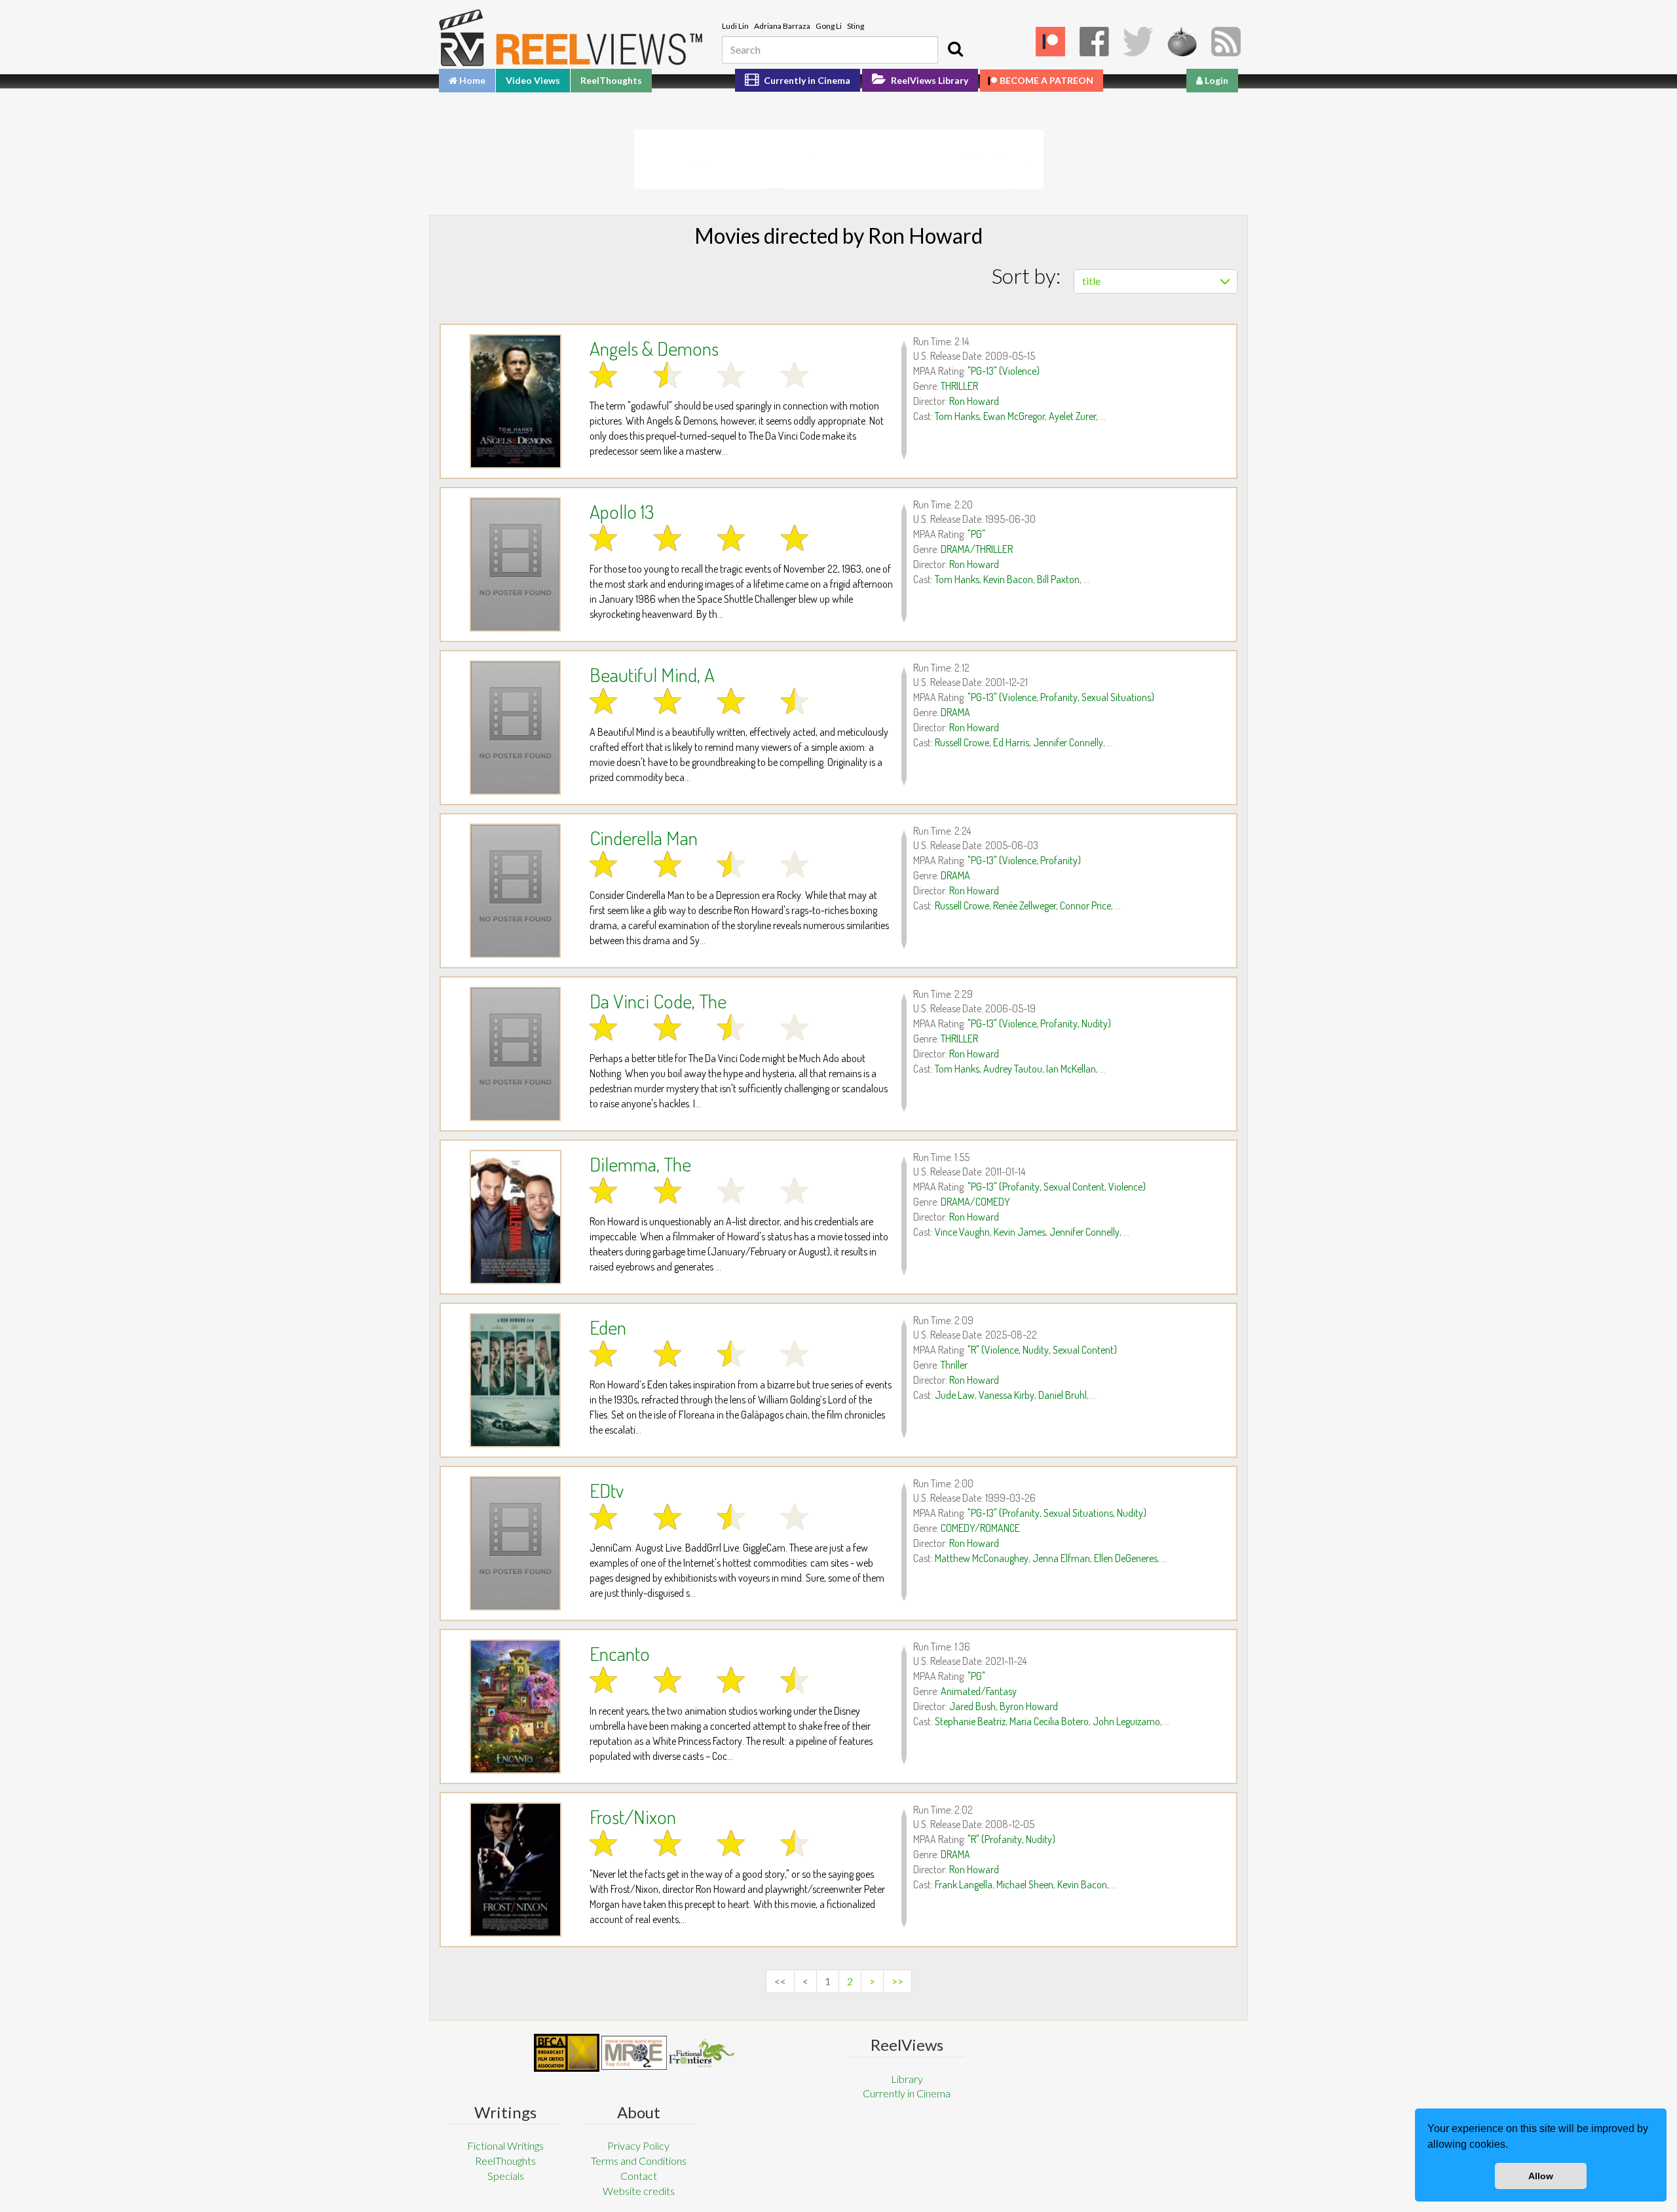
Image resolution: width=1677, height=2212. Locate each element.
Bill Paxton (1058, 579)
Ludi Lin (735, 26)
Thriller (954, 1365)
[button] (1513, 2146)
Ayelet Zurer (1072, 416)
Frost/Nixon (633, 1816)
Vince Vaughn (962, 1232)
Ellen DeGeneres (1126, 1558)
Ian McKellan (1071, 1069)
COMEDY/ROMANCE (980, 1528)
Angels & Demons (654, 348)
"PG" (976, 534)
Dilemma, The (640, 1164)
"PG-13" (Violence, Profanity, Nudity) (1039, 1023)
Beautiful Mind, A (652, 674)
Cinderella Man (644, 837)
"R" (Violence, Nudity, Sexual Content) (1042, 1350)
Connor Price (1085, 906)
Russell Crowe (962, 742)
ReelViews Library (929, 80)
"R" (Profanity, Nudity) (1011, 1839)
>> (897, 1981)
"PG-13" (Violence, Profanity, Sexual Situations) (1061, 697)
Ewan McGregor (1014, 416)
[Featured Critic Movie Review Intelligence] (567, 2053)
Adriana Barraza (782, 26)
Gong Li (829, 26)
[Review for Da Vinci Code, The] (515, 1054)
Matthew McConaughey (982, 1558)
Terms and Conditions (639, 2161)
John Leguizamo (1126, 1721)
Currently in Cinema (806, 80)
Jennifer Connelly (1068, 742)
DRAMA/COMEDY (975, 1202)
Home (471, 80)
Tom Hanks (957, 416)
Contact (639, 2176)
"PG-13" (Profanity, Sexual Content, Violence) (1057, 1187)
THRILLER (959, 386)
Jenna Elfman (1061, 1558)
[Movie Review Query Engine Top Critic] (634, 2053)
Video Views (533, 80)
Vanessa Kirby (1007, 1395)
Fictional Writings (505, 2145)
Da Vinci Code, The (658, 1001)
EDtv (607, 1490)
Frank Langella (964, 1884)
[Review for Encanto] (515, 1707)
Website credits (639, 2191)
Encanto (620, 1653)
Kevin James (1020, 1232)
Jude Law (955, 1395)
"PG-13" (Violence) (1004, 371)
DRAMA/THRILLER (977, 549)
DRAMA (955, 712)
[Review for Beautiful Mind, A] (515, 728)
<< (780, 1981)
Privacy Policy (638, 2145)
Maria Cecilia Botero (1049, 1721)
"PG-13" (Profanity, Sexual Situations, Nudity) (1057, 1513)
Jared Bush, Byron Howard (1004, 1706)
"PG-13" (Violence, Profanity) (1024, 860)
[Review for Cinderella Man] (515, 891)
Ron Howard (974, 401)
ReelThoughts (611, 80)
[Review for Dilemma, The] (515, 1217)
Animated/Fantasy (979, 1691)
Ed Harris (1011, 742)
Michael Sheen (1025, 1884)
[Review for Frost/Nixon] (515, 1870)
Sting (856, 26)
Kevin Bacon (1008, 579)
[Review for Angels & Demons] (515, 401)
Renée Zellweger (1025, 906)
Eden (608, 1327)
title (1091, 281)
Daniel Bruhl (1063, 1395)
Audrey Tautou (1013, 1069)
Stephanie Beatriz (970, 1721)
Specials (506, 2176)
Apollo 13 (622, 511)
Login (1215, 80)
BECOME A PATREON (1046, 80)
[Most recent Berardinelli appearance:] (702, 2052)
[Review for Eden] (515, 1380)
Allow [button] (1541, 2176)
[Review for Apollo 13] (515, 564)
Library (907, 2079)
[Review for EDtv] (515, 1543)
